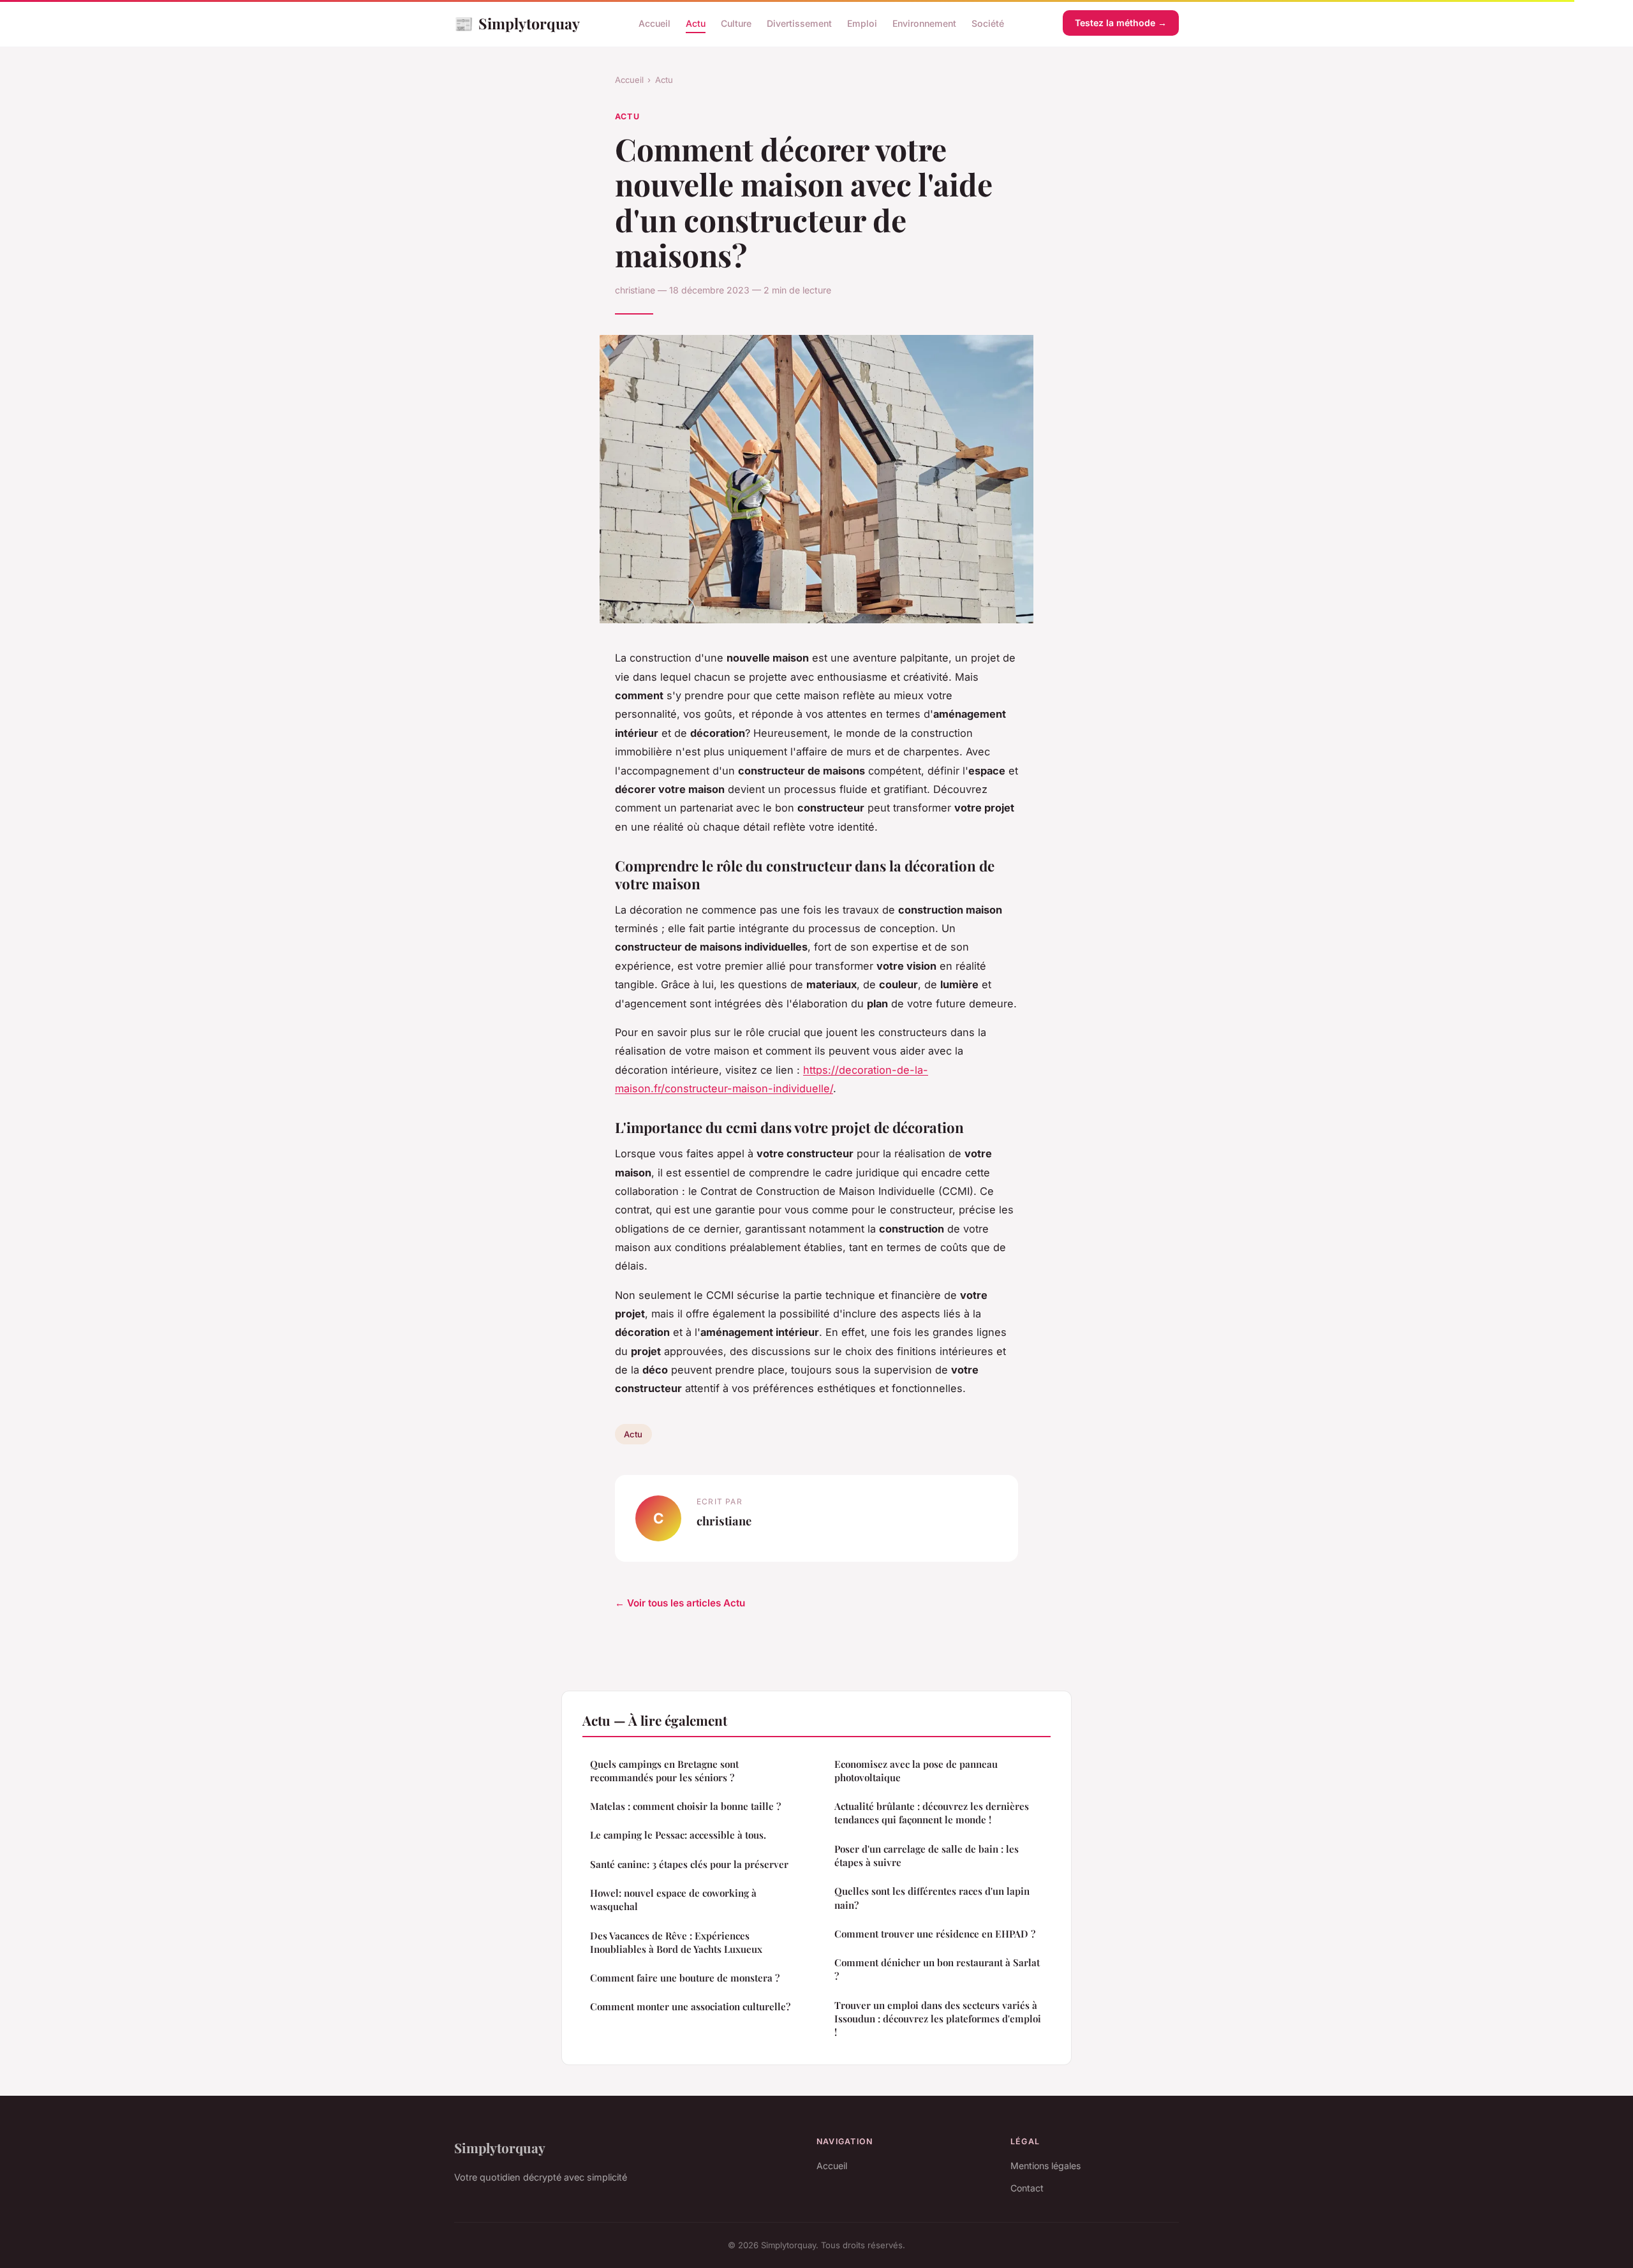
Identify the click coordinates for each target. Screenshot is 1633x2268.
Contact (1027, 2188)
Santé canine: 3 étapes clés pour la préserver (689, 1864)
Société (988, 23)
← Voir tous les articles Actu (680, 1603)
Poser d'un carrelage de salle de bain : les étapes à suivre (927, 1856)
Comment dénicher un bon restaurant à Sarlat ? (937, 1969)
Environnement (924, 23)
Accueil (654, 23)
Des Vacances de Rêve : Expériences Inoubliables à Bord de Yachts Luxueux (676, 1942)
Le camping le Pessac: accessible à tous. (678, 1835)
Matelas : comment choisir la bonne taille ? (685, 1806)
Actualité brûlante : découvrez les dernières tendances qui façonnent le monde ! (932, 1813)
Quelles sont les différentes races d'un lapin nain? (932, 1898)
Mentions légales (1046, 2166)
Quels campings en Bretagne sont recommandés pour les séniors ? (664, 1771)
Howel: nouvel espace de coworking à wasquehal (673, 1900)
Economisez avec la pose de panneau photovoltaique (916, 1771)
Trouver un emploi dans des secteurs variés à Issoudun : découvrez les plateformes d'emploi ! (938, 2019)
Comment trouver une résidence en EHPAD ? (935, 1934)
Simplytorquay (517, 23)
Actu (696, 23)
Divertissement (799, 23)
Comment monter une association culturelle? (690, 2006)
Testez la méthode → (1121, 23)
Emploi (862, 23)
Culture (736, 23)
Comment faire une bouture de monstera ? (685, 1978)
